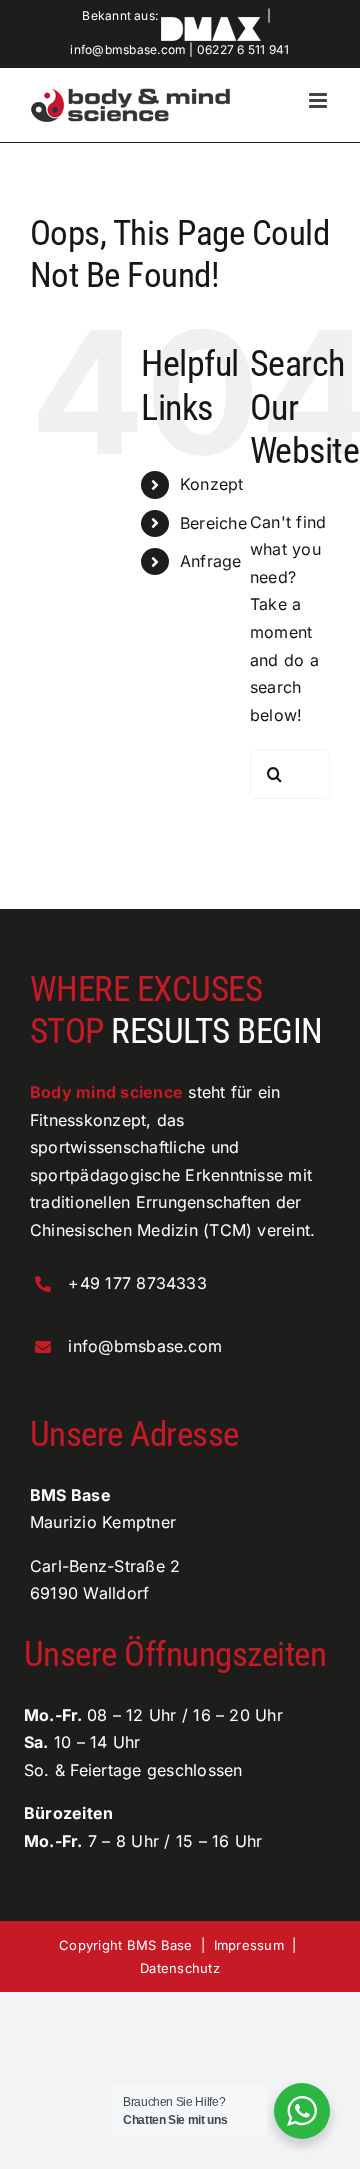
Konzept (212, 484)
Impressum (249, 1945)
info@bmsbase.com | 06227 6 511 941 (179, 49)
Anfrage (211, 561)
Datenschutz (180, 1968)
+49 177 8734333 (137, 1283)
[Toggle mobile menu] (319, 100)
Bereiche (213, 523)
